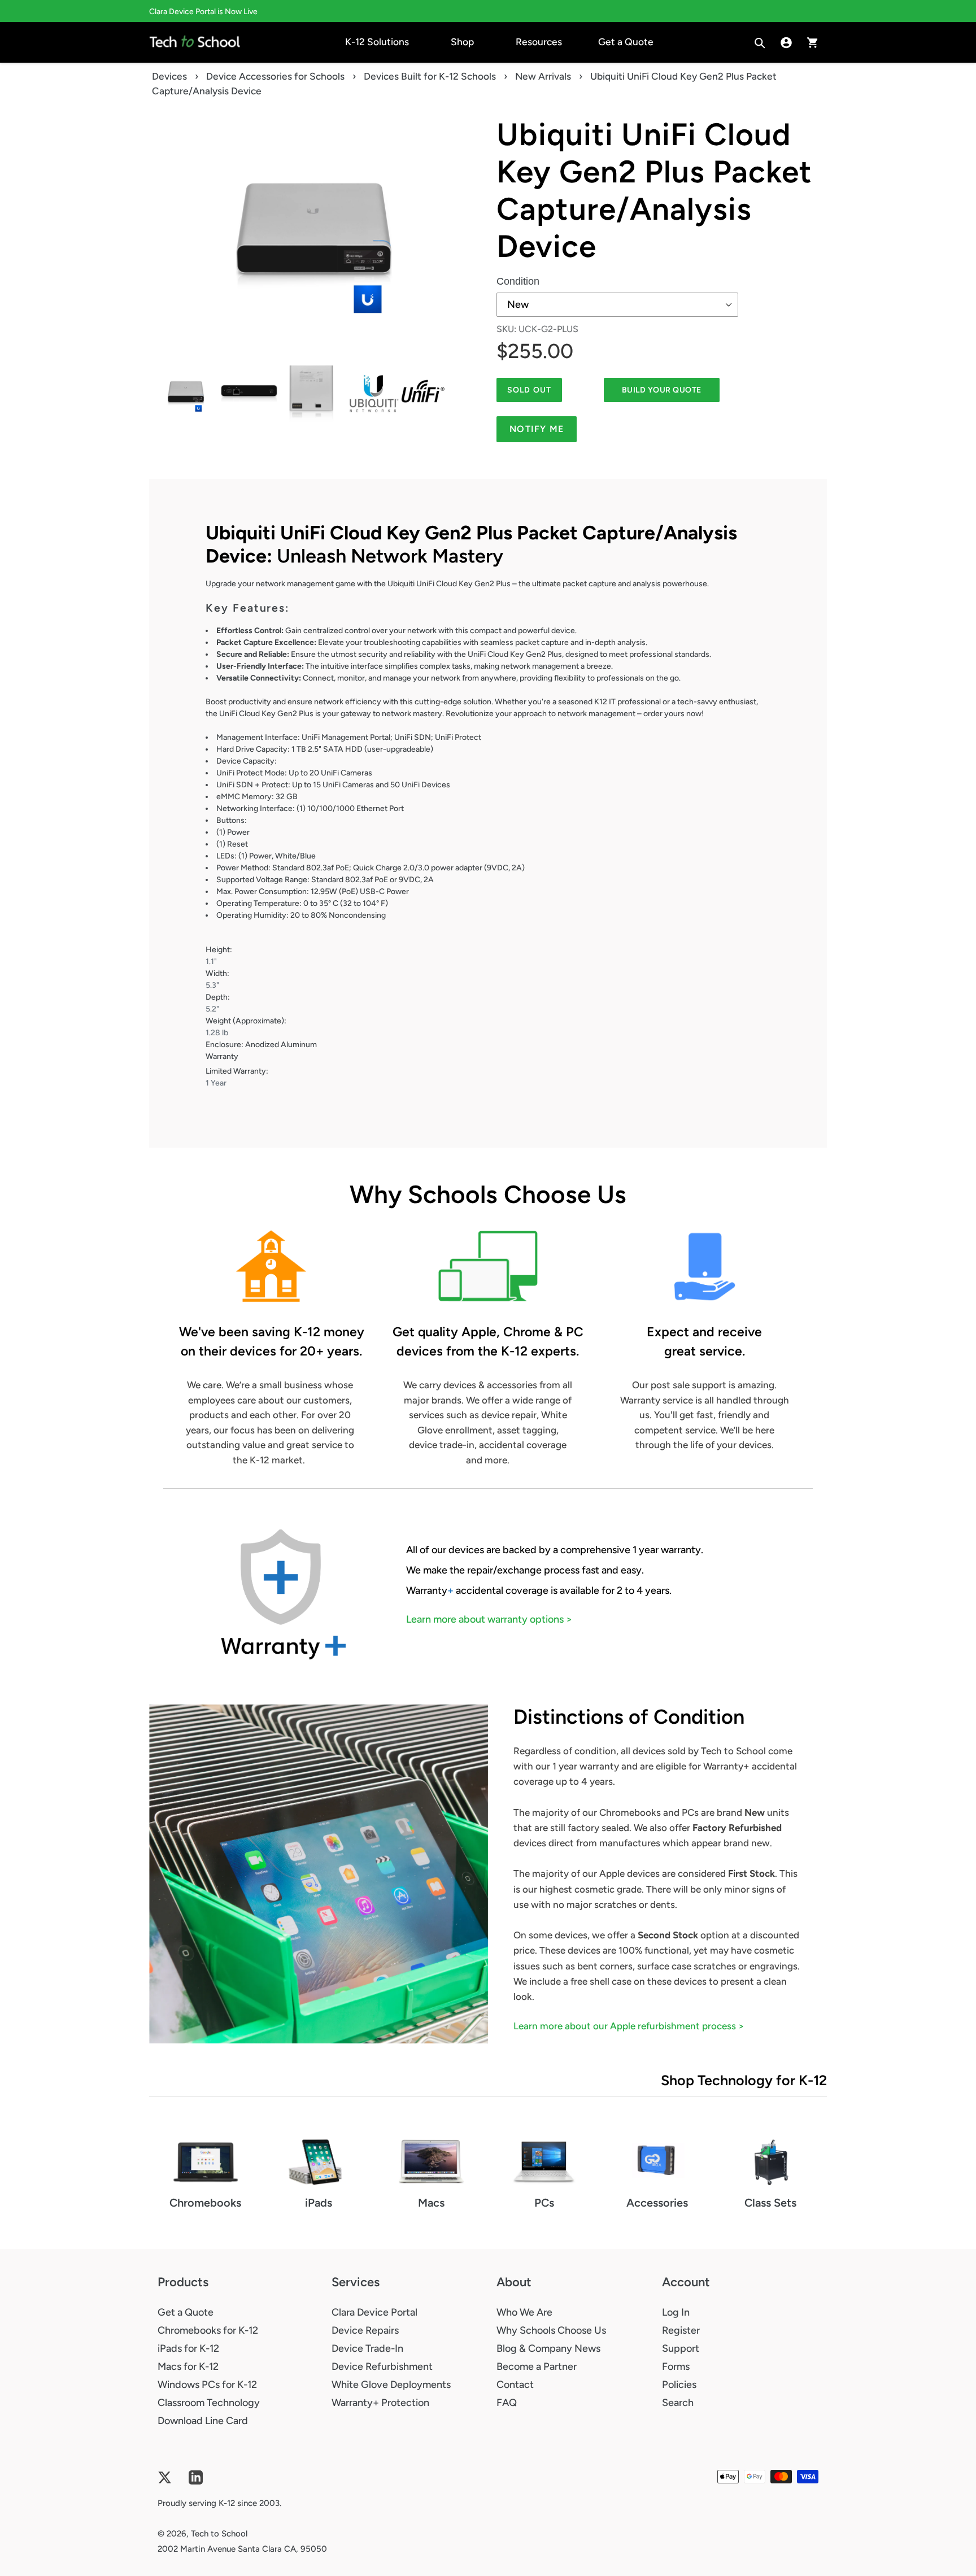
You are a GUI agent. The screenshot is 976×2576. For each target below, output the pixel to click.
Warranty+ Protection (380, 2403)
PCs (544, 2203)
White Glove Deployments (391, 2385)
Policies (679, 2385)
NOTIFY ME (537, 429)
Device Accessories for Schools (275, 76)
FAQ (507, 2403)
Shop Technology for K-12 (744, 2080)
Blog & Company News (548, 2348)
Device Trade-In (367, 2348)
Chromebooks (205, 2203)
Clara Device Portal (374, 2312)
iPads (319, 2203)
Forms (676, 2366)
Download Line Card (203, 2421)
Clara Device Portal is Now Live (203, 12)
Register (681, 2330)
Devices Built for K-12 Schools (430, 76)
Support (681, 2348)
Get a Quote (186, 2312)
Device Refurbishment (382, 2366)
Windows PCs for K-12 (207, 2385)
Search (678, 2403)
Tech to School (219, 2534)
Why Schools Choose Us (551, 2330)
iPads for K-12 (188, 2348)
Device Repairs (365, 2330)
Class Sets (770, 2203)
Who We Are (524, 2312)
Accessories (657, 2203)
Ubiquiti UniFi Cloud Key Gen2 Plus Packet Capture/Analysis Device (654, 190)
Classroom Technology (209, 2403)
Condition (518, 281)
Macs (431, 2203)
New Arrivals (543, 76)
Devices (169, 76)
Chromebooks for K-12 (208, 2330)
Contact (515, 2385)
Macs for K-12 (188, 2366)
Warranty (222, 1056)
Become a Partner (537, 2366)
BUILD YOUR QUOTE (662, 390)
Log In (676, 2312)
